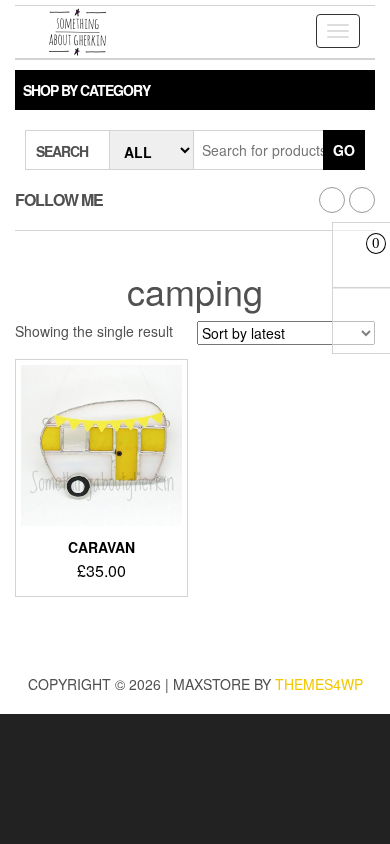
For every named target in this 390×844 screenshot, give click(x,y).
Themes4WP (319, 684)
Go (344, 150)
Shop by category (86, 90)
